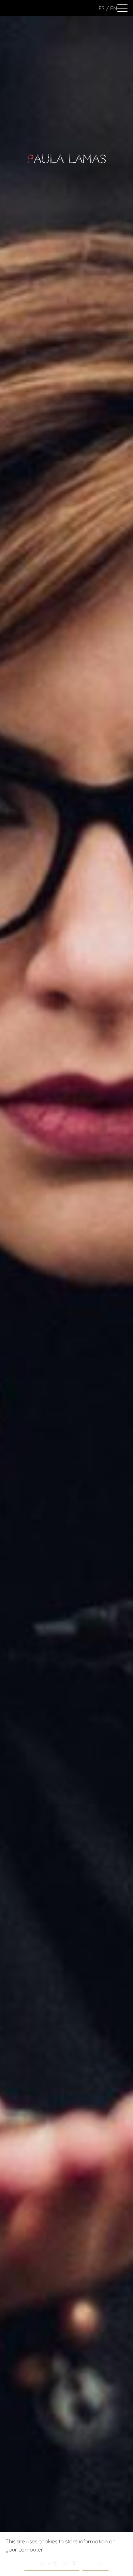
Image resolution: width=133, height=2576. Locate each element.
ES (102, 8)
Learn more (59, 2563)
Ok (103, 2563)
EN (114, 8)
